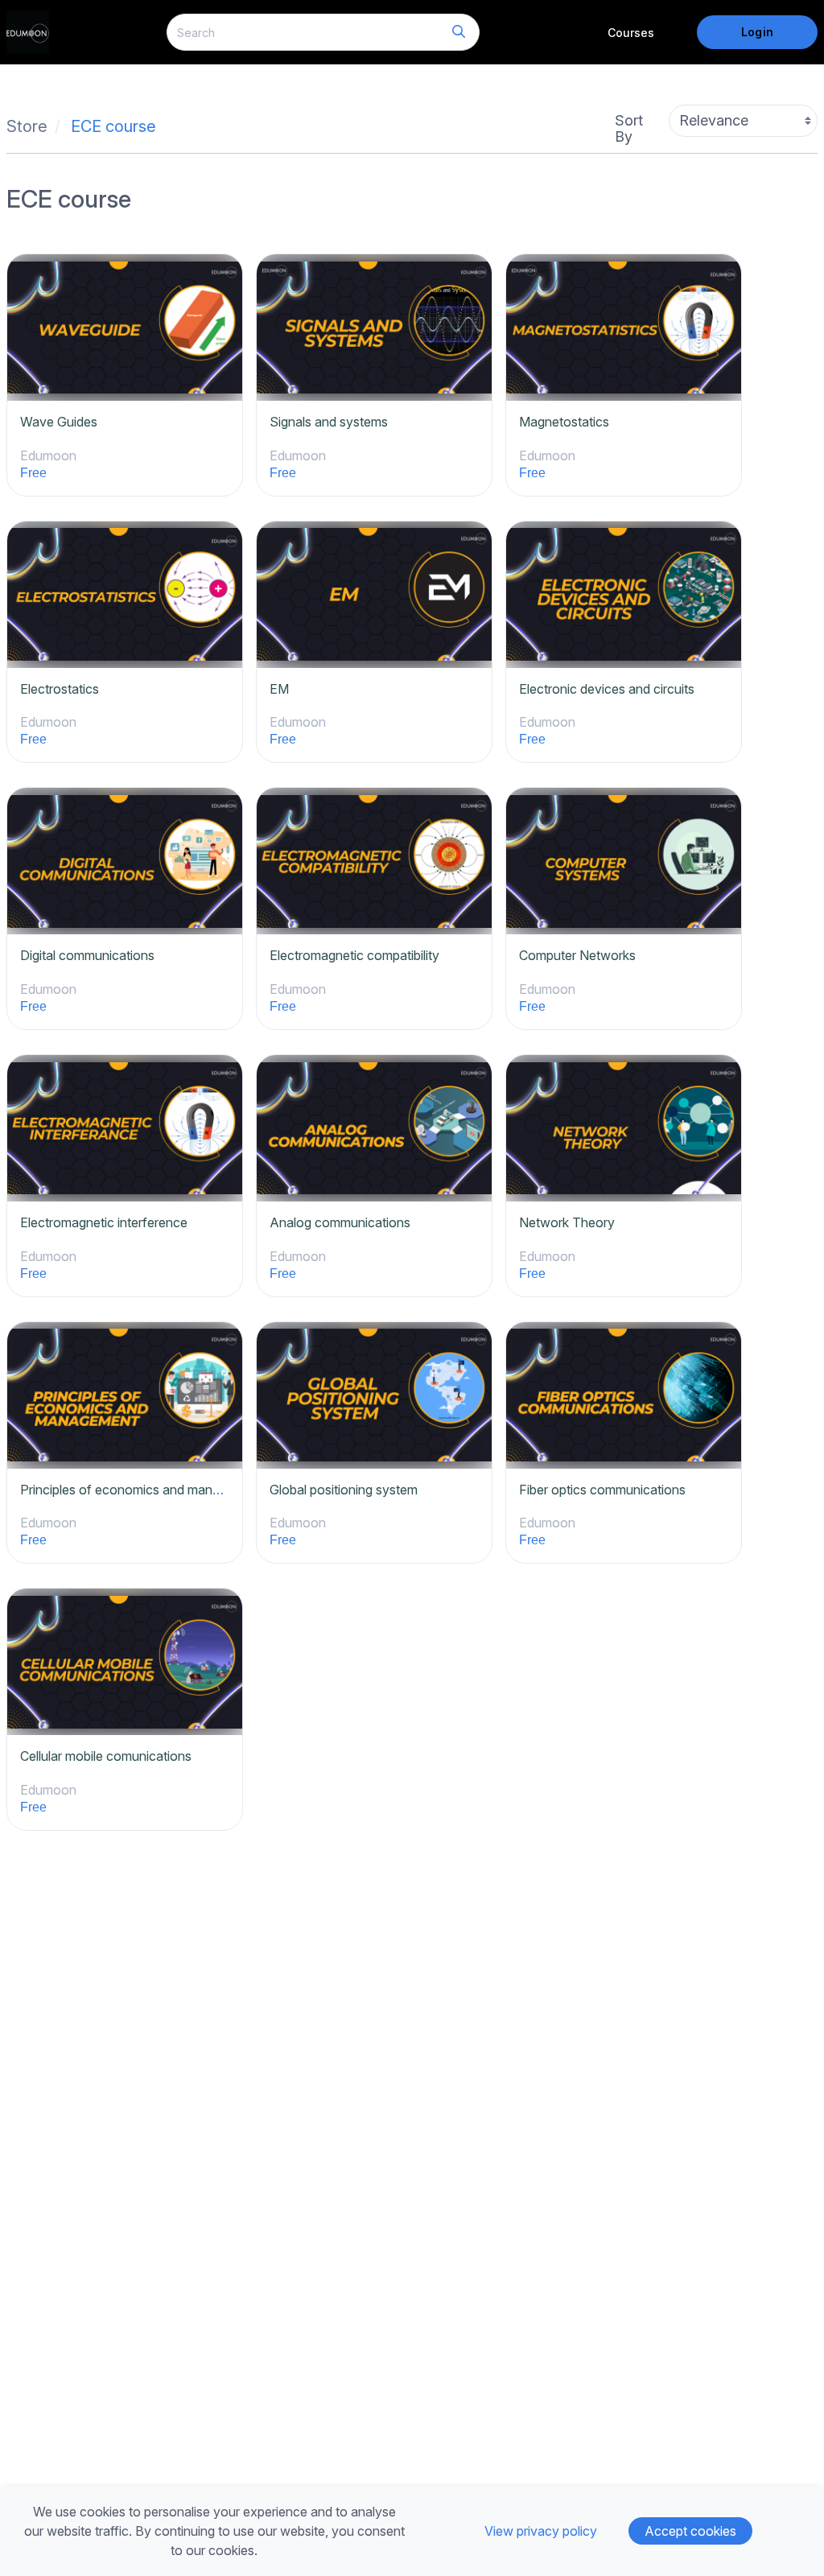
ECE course (113, 126)
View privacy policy (541, 2531)
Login (757, 32)
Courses (631, 33)
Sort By (629, 128)
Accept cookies (690, 2531)
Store (27, 126)
